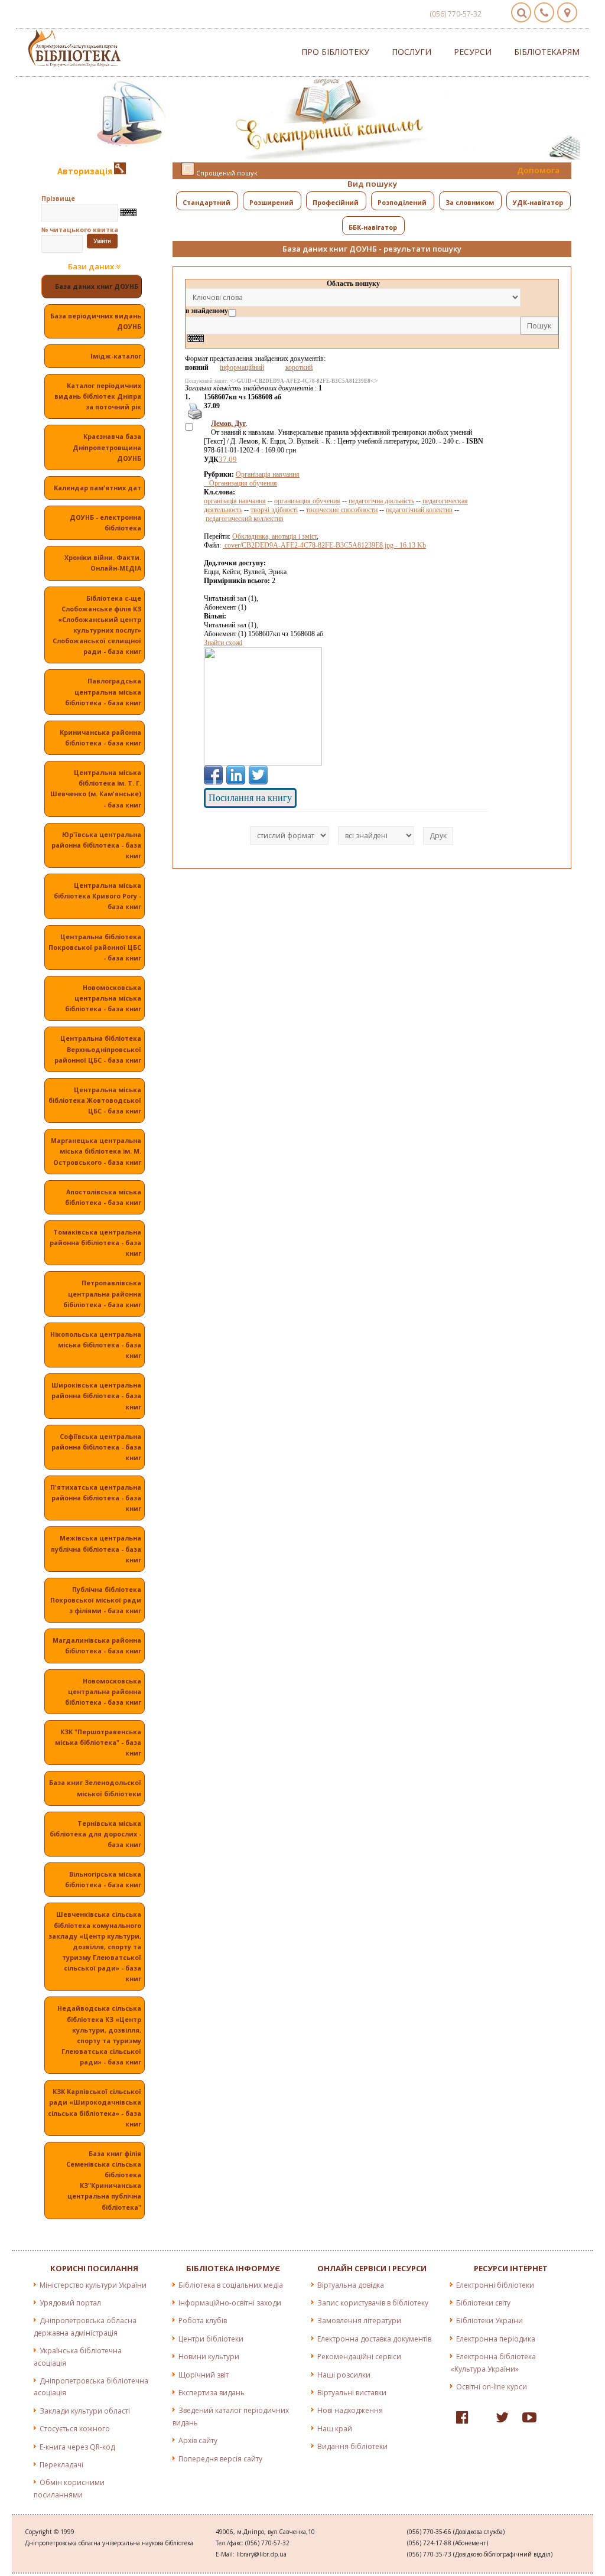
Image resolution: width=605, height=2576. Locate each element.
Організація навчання (268, 474)
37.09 (228, 459)
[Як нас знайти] (567, 12)
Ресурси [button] (473, 52)
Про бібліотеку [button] (335, 52)
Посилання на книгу (250, 798)
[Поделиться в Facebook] (213, 775)
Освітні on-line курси (492, 2387)
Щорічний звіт (204, 2375)
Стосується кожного (75, 2429)
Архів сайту (198, 2440)
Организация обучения (240, 483)
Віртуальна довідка (351, 2285)
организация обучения (307, 501)
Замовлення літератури (359, 2321)
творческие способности (342, 510)
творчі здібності (274, 510)
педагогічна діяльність (381, 501)
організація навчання (235, 501)
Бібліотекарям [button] (547, 52)
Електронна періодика (496, 2339)
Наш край (335, 2429)
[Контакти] (544, 12)
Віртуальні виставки (352, 2393)
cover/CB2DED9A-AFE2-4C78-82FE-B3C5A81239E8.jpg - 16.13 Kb (324, 545)
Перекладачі (61, 2465)
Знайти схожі (223, 643)
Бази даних (92, 267)
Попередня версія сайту (220, 2459)
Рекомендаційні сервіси (359, 2357)
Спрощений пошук (226, 173)
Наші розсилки (344, 2375)
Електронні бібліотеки (495, 2285)
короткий (299, 367)
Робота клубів (203, 2321)
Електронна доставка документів (374, 2339)
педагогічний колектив (419, 510)
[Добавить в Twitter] (258, 775)
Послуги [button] (412, 52)
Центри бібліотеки (211, 2339)
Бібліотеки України (489, 2321)
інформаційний (242, 367)
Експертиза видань (212, 2393)
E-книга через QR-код (77, 2447)
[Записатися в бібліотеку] (120, 171)
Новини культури (209, 2357)
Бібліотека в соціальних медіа (231, 2285)
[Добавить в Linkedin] (236, 775)
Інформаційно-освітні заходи (230, 2303)
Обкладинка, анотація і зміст (274, 536)
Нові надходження (350, 2410)
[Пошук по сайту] (521, 12)
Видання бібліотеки (352, 2446)
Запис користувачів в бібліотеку (373, 2303)
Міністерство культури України (93, 2285)
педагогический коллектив (245, 519)
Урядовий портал (70, 2303)
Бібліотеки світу (483, 2303)
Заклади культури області (85, 2411)
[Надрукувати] (194, 418)
